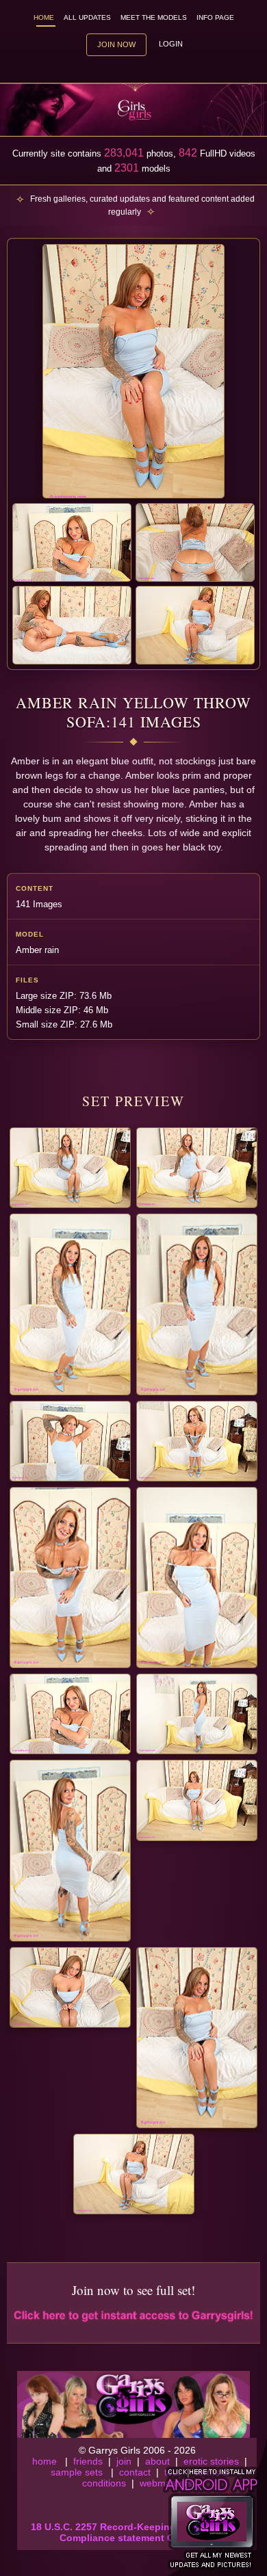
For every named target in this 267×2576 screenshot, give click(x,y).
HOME (44, 17)
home (44, 2461)
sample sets (77, 2472)
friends (88, 2461)
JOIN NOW (116, 44)
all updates (87, 17)
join (124, 2461)
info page (215, 17)
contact (135, 2472)
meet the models (154, 17)
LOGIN (171, 44)
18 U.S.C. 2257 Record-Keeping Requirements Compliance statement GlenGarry (137, 2532)
